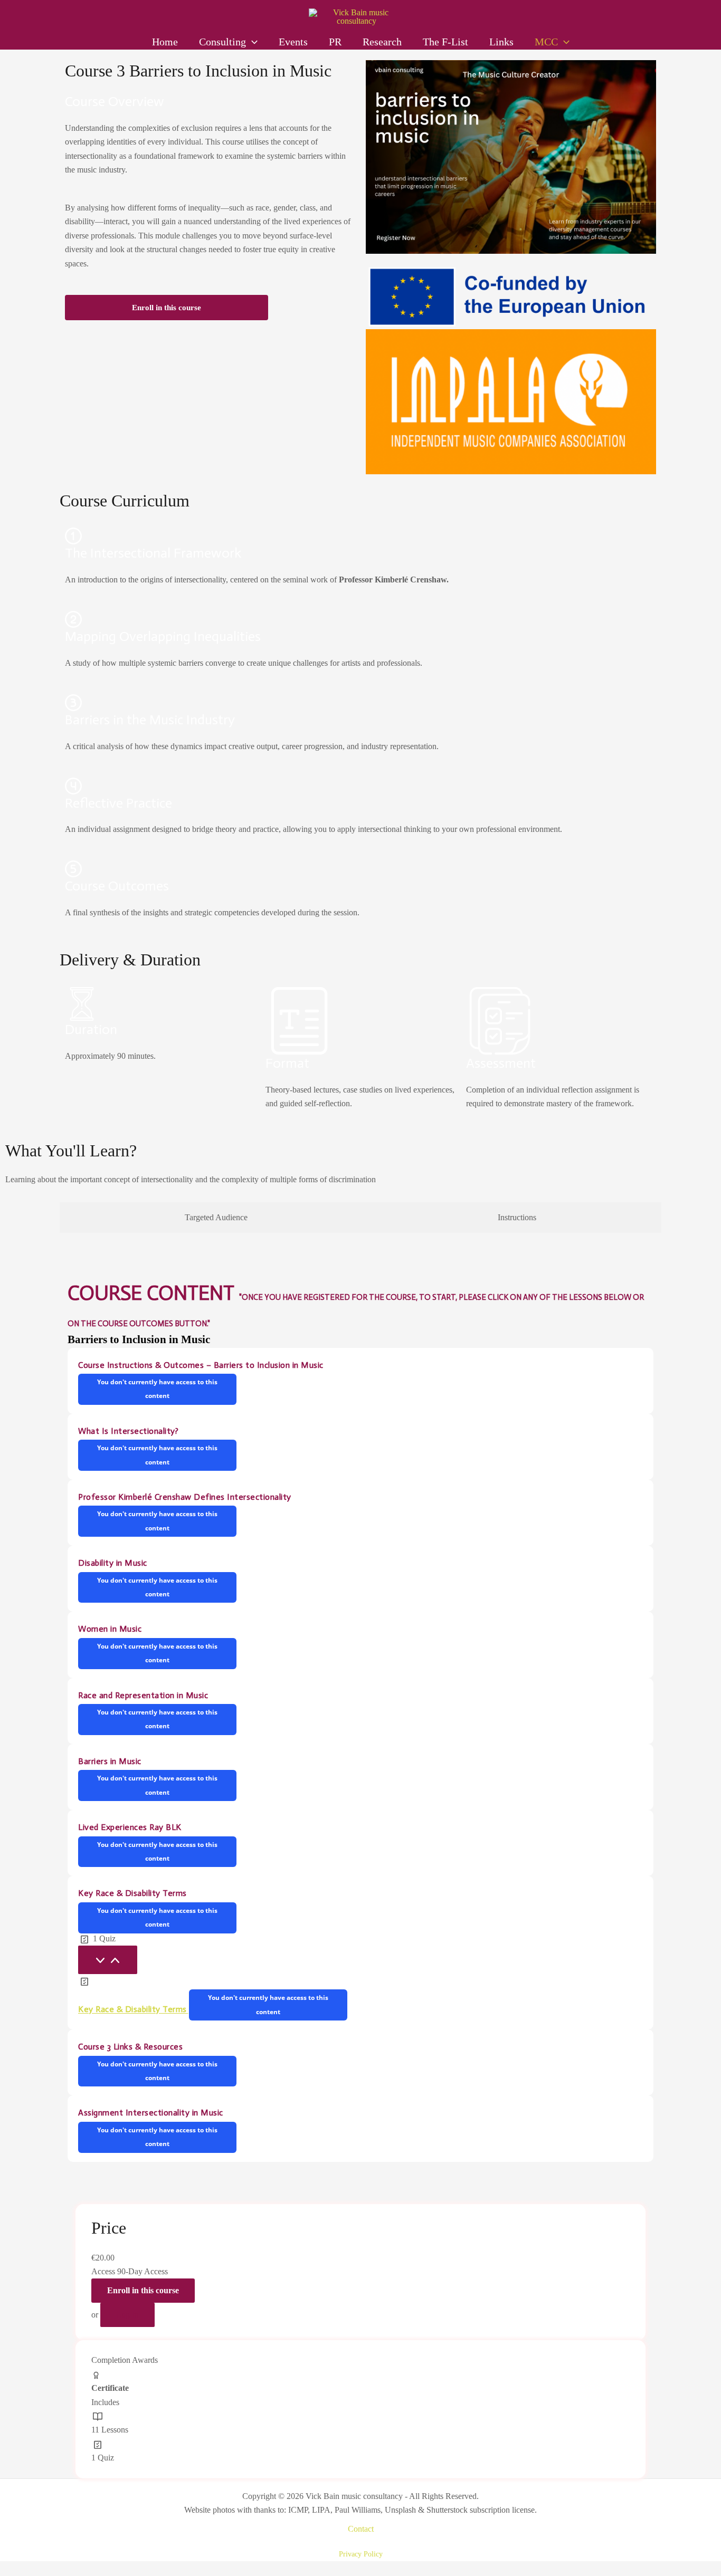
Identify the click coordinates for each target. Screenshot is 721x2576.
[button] (252, 42)
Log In (127, 2315)
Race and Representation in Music (143, 1695)
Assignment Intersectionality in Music (151, 2113)
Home (165, 42)
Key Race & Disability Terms (132, 1893)
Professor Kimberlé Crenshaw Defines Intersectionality (185, 1497)
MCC (546, 42)
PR (335, 42)
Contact (361, 2529)
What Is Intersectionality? (128, 1431)
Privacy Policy (361, 2554)
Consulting (222, 42)
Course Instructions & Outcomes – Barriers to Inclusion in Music (201, 1365)
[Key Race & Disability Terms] (108, 1960)
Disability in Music (113, 1563)
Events (293, 42)
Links (501, 42)
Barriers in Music (110, 1761)
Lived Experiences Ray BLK (130, 1827)
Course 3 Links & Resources (130, 2047)
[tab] (216, 1218)
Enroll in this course (167, 308)
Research (382, 42)
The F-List (445, 42)
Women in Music (110, 1629)
